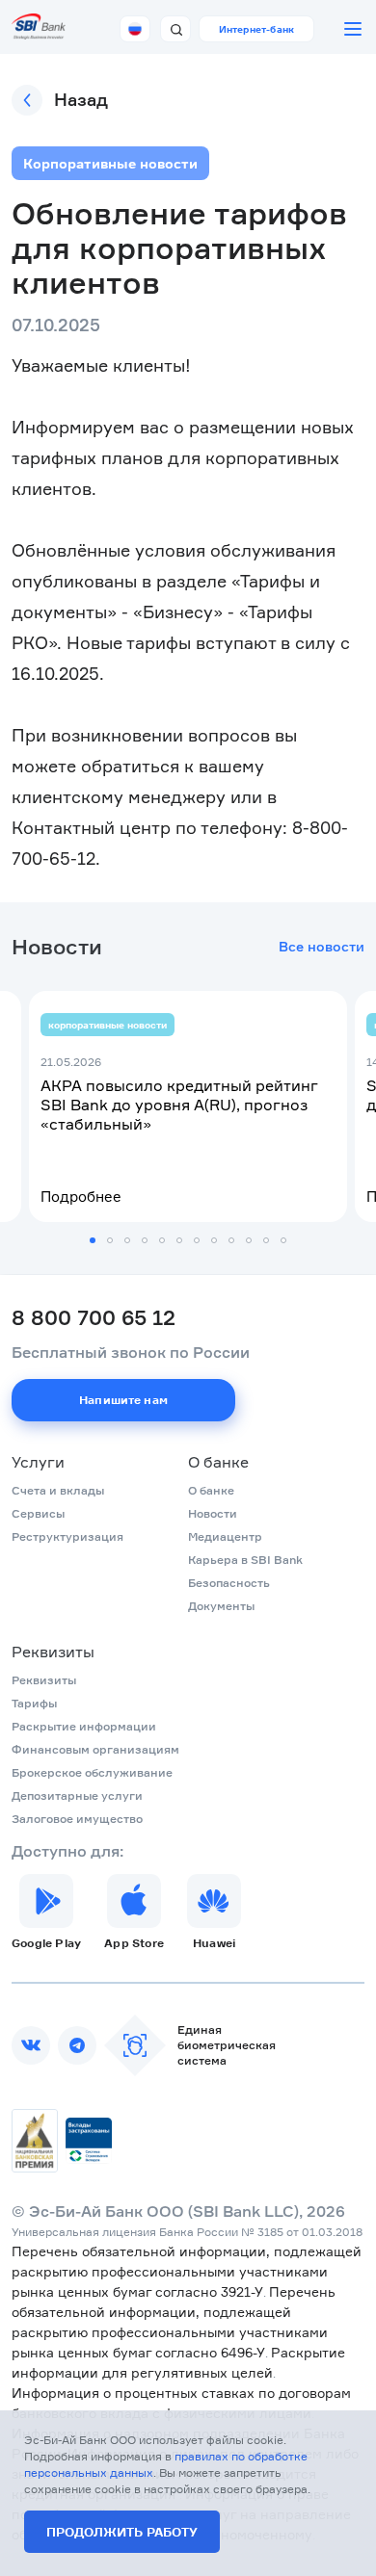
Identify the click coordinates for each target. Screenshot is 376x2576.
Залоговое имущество (77, 1819)
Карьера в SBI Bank (245, 1560)
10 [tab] (249, 1240)
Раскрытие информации (84, 1726)
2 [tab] (110, 1240)
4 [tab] (145, 1240)
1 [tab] (93, 1240)
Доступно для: (67, 1851)
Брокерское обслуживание (92, 1772)
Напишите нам (123, 1400)
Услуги (38, 1462)
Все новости (322, 946)
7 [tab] (197, 1240)
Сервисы (38, 1513)
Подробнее (81, 1197)
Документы (221, 1606)
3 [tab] (127, 1240)
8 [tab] (214, 1240)
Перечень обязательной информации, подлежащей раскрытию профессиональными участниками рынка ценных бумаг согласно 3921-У (187, 2271)
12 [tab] (283, 1240)
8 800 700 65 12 (94, 1317)
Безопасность (229, 1583)
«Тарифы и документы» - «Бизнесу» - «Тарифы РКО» (166, 611)
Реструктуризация (67, 1536)
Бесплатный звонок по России (131, 1352)
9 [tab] (231, 1240)
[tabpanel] (188, 1106)
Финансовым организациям (95, 1749)
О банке (218, 1462)
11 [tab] (266, 1240)
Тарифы (34, 1703)
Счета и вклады (58, 1490)
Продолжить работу (122, 2532)
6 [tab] (179, 1240)
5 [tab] (162, 1240)
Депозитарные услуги (77, 1795)
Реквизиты (53, 1652)
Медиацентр (225, 1536)
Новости (213, 1513)
